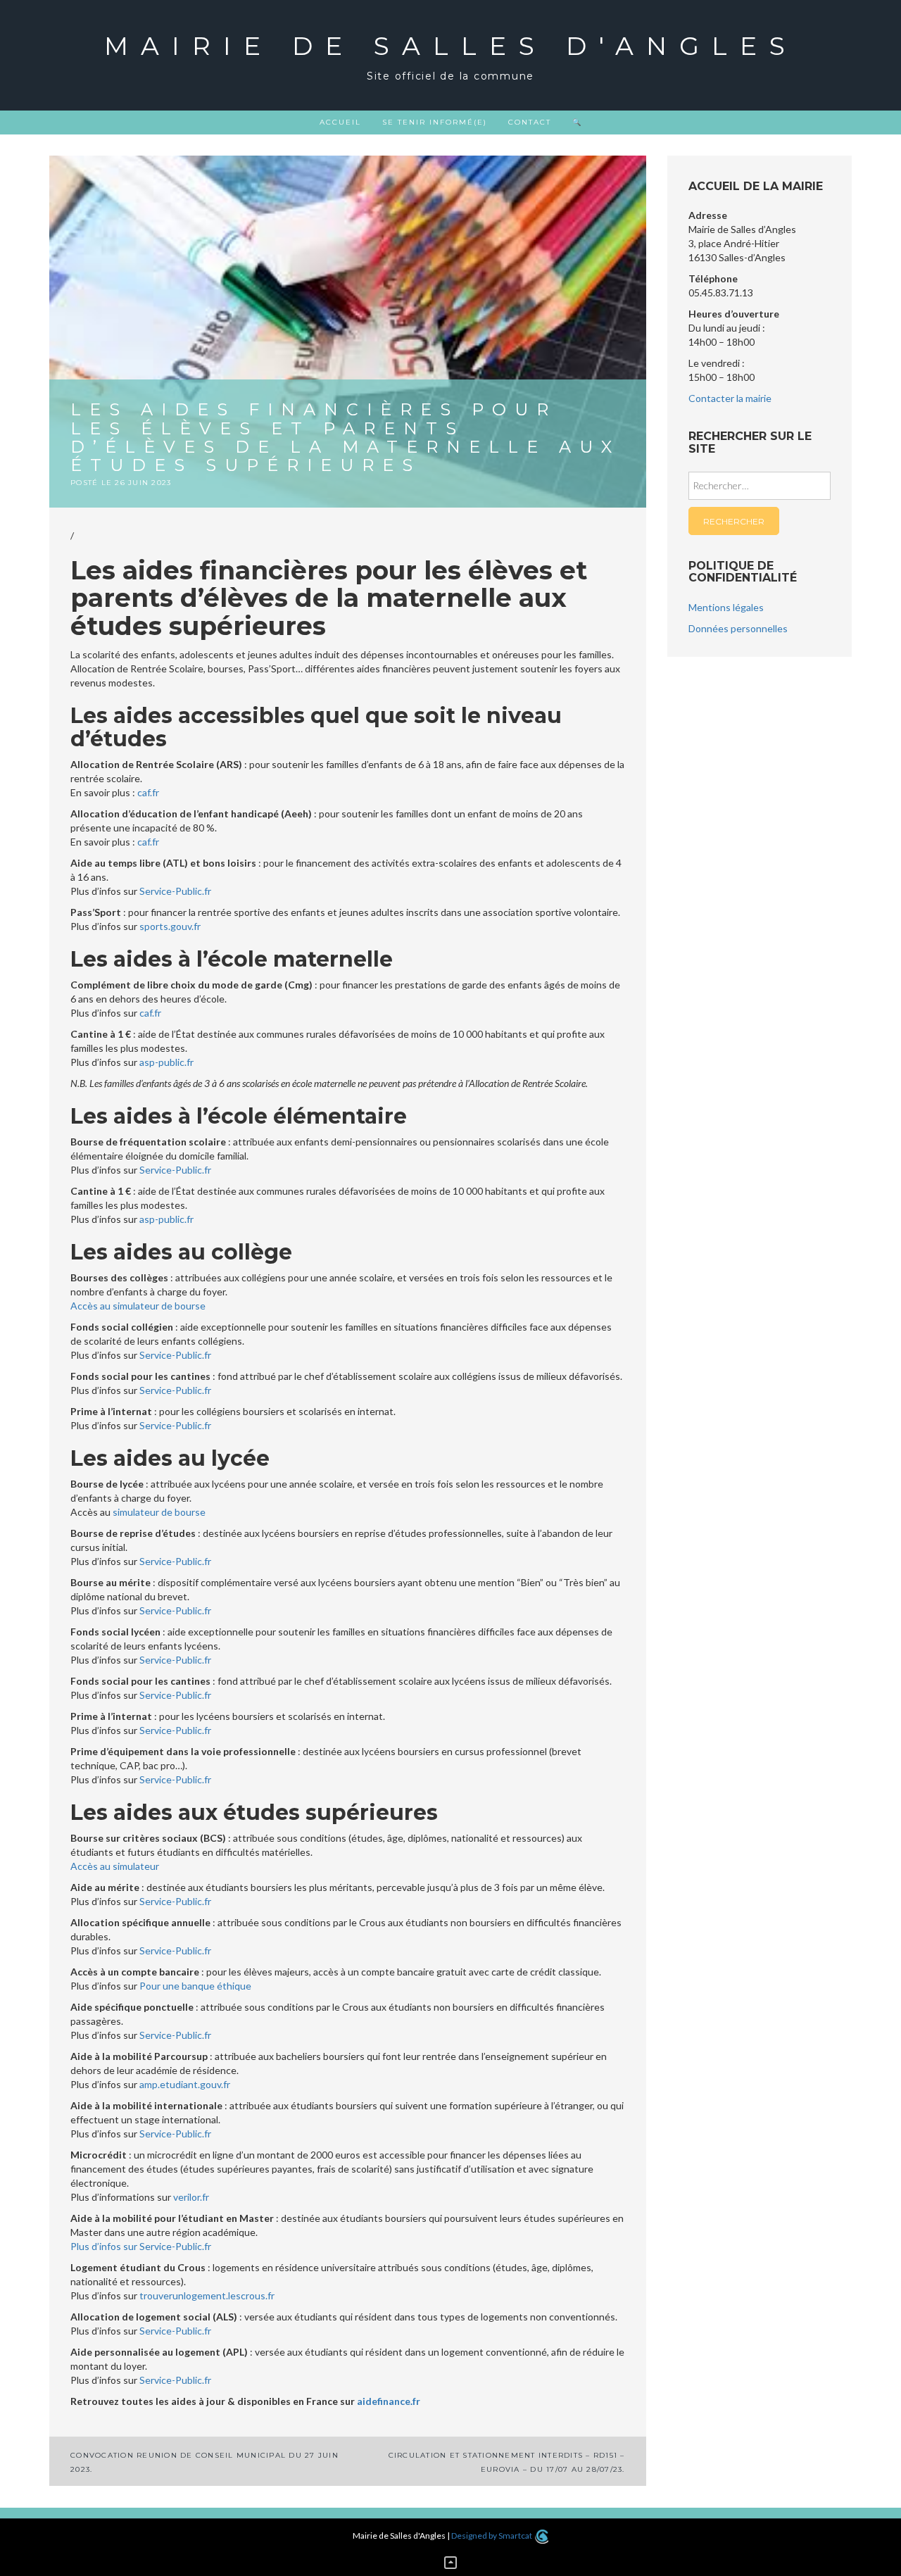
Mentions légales (726, 607)
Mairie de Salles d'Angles (451, 46)
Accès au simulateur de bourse (138, 1306)
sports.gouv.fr (170, 926)
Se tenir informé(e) (435, 122)
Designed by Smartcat (492, 2536)
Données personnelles (738, 628)
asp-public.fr (166, 1062)
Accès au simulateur (115, 1866)
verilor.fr (191, 2197)
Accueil (340, 122)
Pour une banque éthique (195, 1986)
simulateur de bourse (159, 1512)
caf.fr (148, 792)
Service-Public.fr (175, 891)
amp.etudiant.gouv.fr (185, 2084)
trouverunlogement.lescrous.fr (207, 2295)
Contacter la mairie (730, 398)
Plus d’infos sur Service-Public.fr (141, 2246)
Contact (530, 122)
